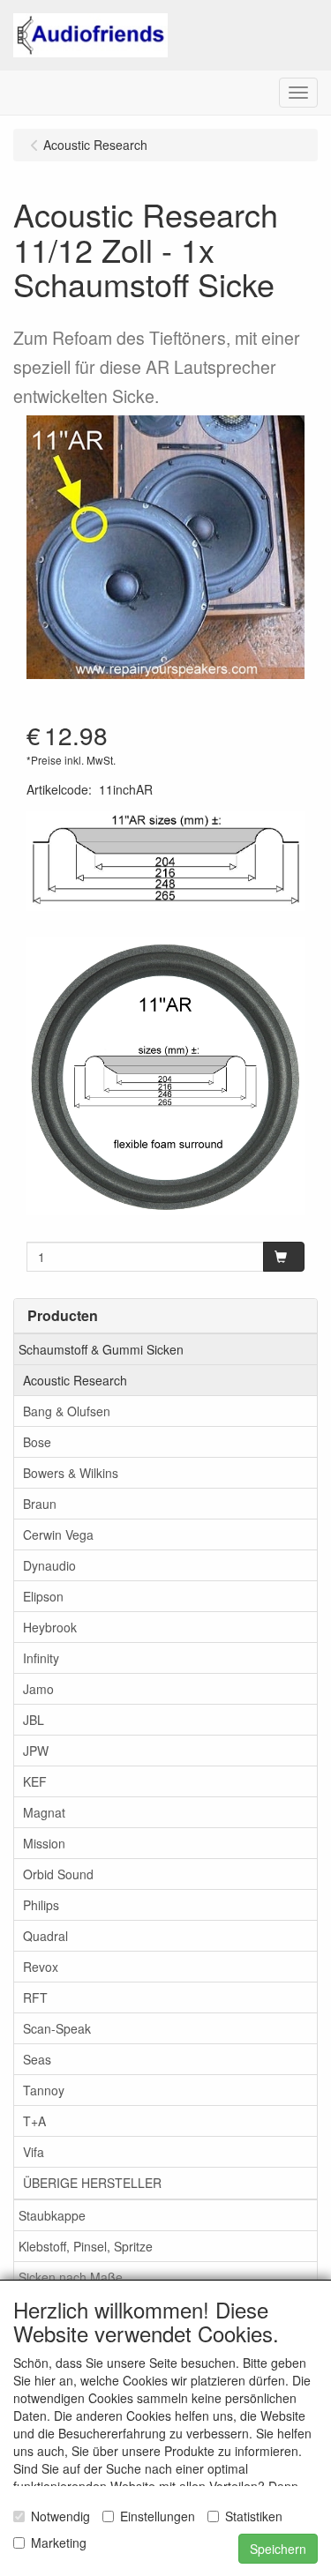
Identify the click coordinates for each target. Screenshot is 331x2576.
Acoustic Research (75, 1380)
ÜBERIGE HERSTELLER (92, 2183)
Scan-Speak (57, 2028)
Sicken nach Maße (71, 2277)
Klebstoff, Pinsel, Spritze (86, 2246)
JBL (34, 1720)
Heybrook (50, 1627)
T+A (34, 2121)
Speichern (278, 2549)
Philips (41, 1905)
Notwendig (60, 2516)
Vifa (34, 2152)
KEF (35, 1781)
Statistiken (254, 2516)
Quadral (45, 1936)
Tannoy (44, 2090)
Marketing (59, 2542)
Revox (41, 1967)
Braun (40, 1504)
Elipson (43, 1596)
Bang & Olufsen (67, 1411)
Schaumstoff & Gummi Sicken (101, 1349)
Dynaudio (49, 1565)
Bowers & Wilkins (71, 1473)
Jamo (38, 1689)
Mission (44, 1843)
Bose (37, 1442)
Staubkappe (52, 2215)
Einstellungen (158, 2516)
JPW (36, 1751)
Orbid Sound (58, 1874)
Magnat (44, 1812)
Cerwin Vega (58, 1534)
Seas (37, 2059)
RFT (35, 1997)
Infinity (41, 1658)
